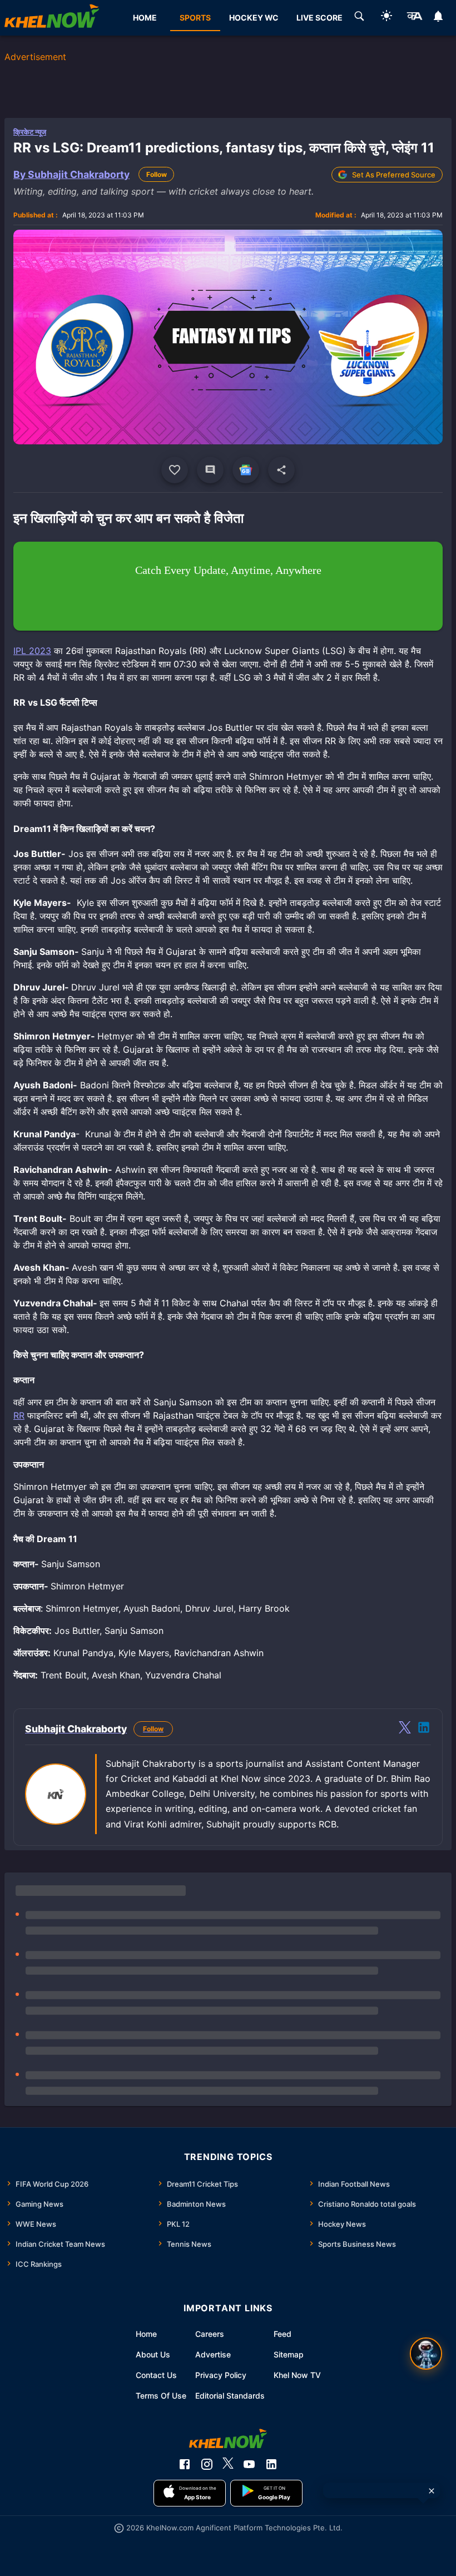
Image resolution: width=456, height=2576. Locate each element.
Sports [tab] (195, 18)
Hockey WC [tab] (254, 18)
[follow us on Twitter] (228, 2464)
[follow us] (246, 470)
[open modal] (426, 2354)
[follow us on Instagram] (207, 2464)
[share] (281, 470)
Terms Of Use (161, 2396)
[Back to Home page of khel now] (52, 18)
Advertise (213, 2354)
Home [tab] (145, 18)
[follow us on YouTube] (249, 2464)
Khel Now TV (297, 2375)
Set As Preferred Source (394, 175)
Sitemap (289, 2354)
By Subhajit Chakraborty (71, 174)
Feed (282, 2334)
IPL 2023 (32, 651)
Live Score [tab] (319, 18)
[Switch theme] (386, 18)
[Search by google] (359, 18)
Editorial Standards (230, 2396)
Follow (157, 174)
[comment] (210, 470)
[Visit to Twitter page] (405, 1729)
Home (146, 2334)
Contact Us (156, 2375)
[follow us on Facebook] (185, 2464)
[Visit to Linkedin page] (424, 1729)
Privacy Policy (221, 2375)
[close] (432, 2491)
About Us (153, 2354)
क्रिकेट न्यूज (30, 132)
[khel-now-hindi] (414, 18)
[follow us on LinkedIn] (271, 2464)
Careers (210, 2334)
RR (19, 1415)
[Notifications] (438, 18)
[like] (175, 470)
